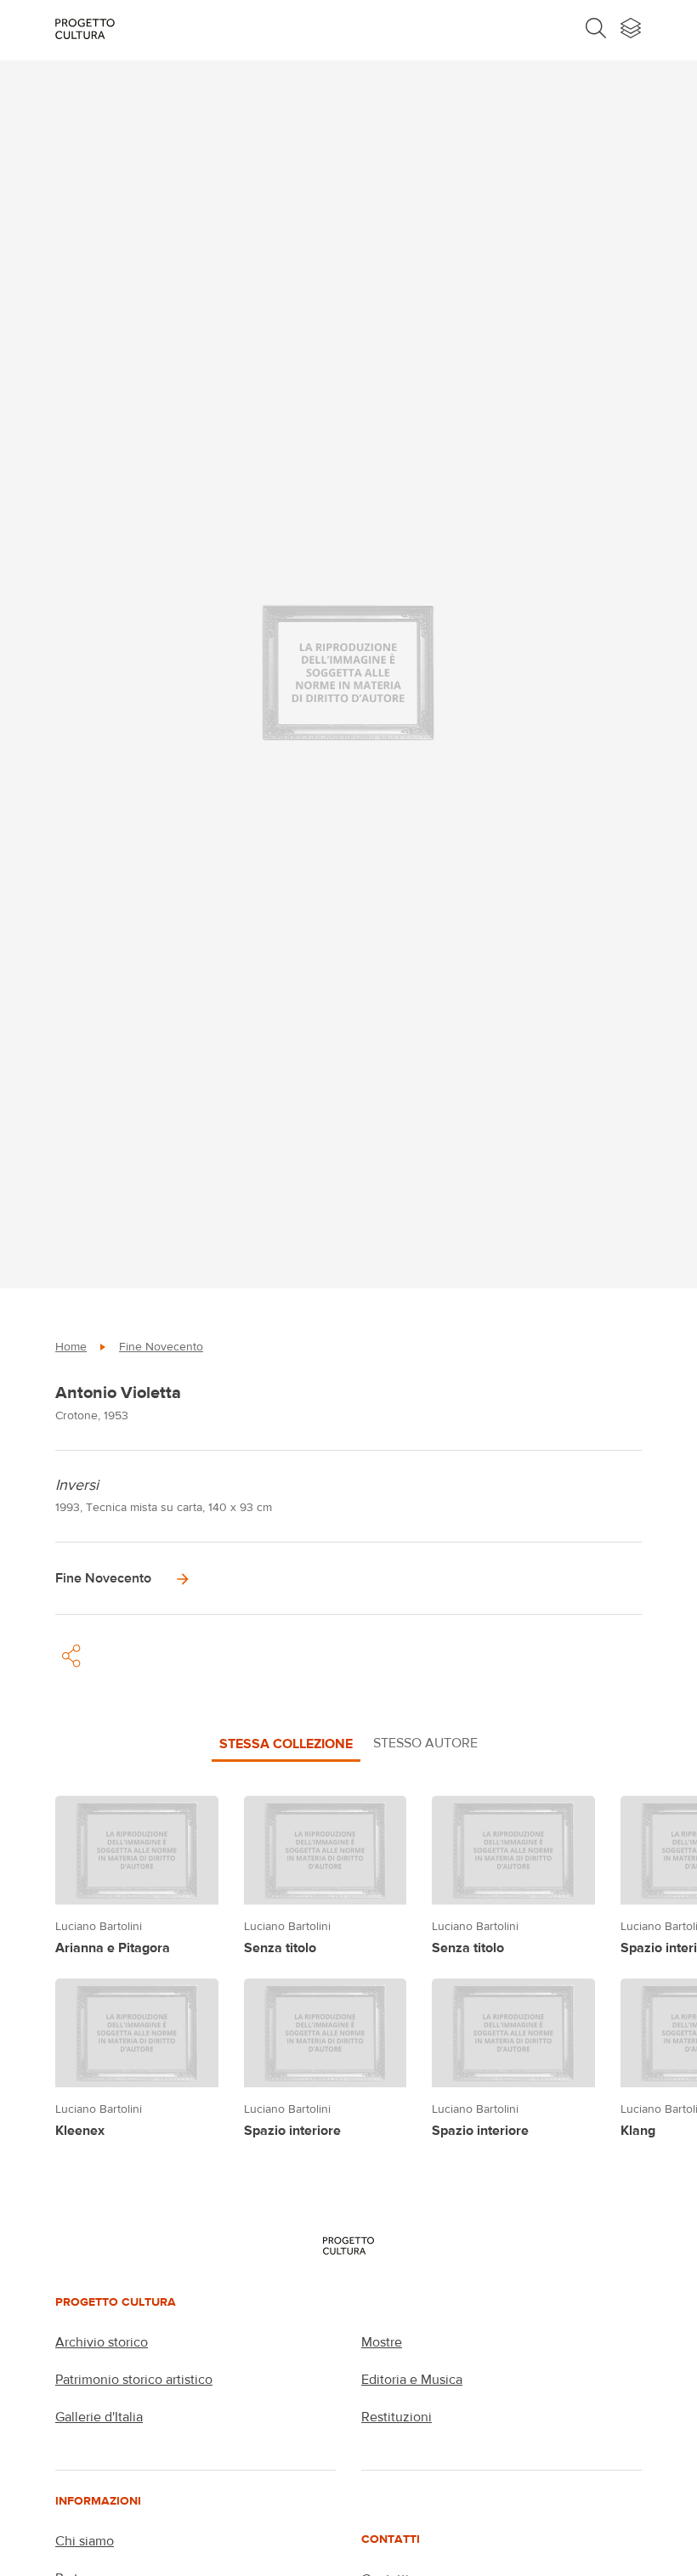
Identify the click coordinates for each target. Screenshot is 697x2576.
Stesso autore (425, 1743)
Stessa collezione (286, 1743)
